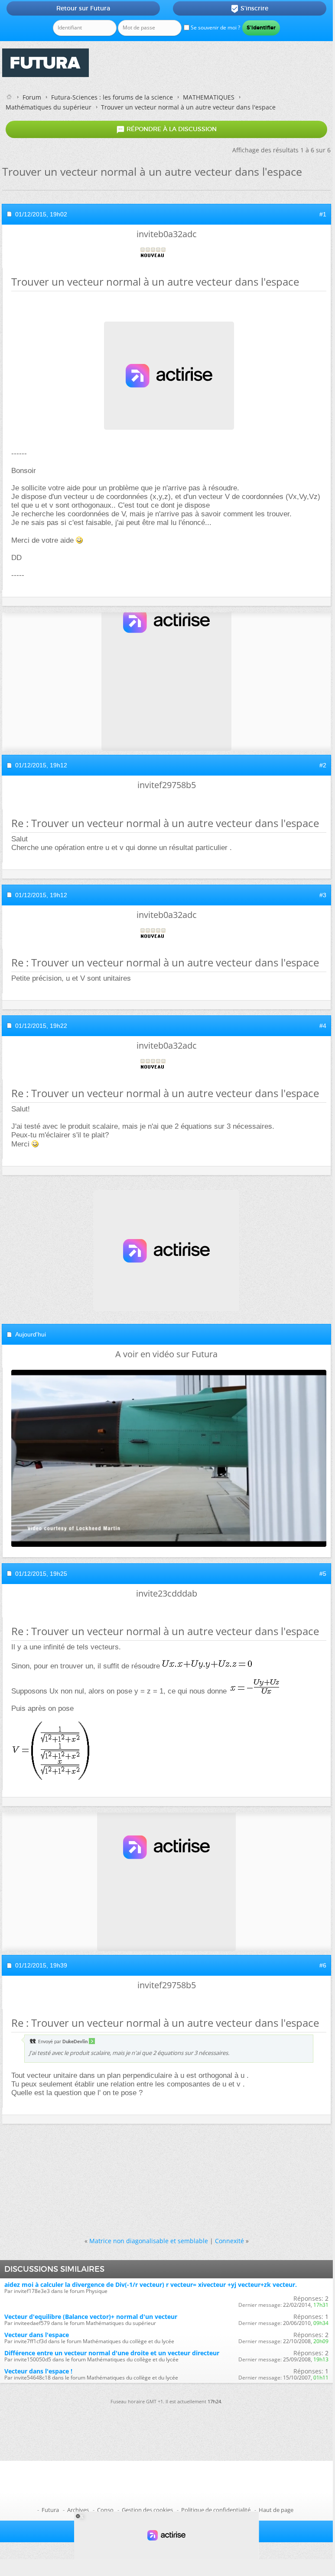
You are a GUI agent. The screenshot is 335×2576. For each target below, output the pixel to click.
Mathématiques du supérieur (49, 107)
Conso (105, 2510)
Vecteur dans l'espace (37, 2335)
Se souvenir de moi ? (215, 27)
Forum (32, 97)
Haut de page (276, 2510)
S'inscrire (249, 9)
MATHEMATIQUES (209, 97)
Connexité (229, 2241)
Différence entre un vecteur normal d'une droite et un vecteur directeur (112, 2353)
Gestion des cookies (147, 2510)
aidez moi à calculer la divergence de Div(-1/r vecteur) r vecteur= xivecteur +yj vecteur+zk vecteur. (151, 2285)
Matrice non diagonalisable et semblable (149, 2241)
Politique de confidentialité (216, 2510)
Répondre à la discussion (166, 129)
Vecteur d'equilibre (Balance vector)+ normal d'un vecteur (91, 2317)
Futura (50, 2510)
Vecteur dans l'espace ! (38, 2371)
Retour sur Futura (83, 8)
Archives (78, 2510)
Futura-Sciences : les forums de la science (112, 97)
